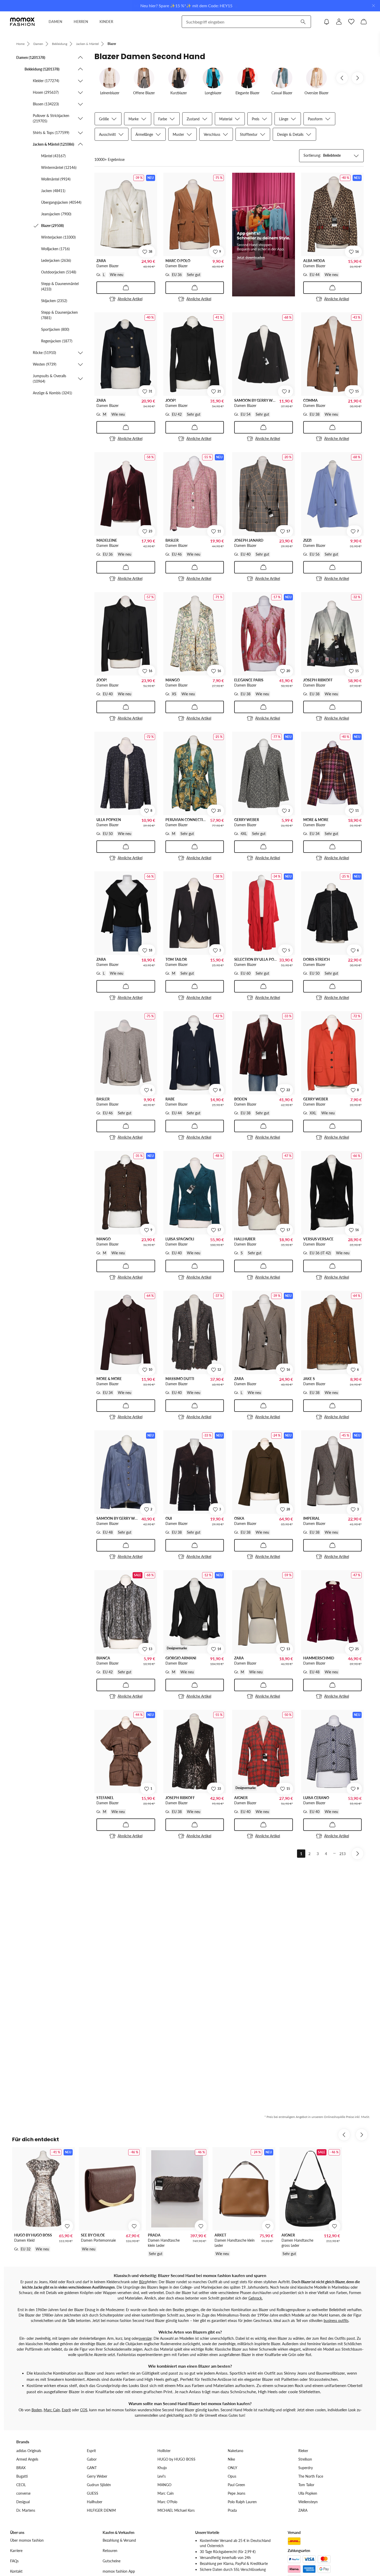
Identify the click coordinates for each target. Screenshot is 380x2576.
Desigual (23, 2502)
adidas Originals (29, 2451)
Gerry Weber (97, 2476)
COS (84, 2410)
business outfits (336, 2321)
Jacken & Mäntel (87, 44)
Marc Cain (52, 2410)
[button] (50, 57)
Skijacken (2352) (54, 301)
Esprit (66, 2410)
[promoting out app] (263, 235)
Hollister (164, 2451)
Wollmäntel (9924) (56, 179)
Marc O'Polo (167, 2502)
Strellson (305, 2459)
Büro (143, 2282)
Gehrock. (256, 2298)
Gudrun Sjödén (99, 2485)
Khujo (162, 2468)
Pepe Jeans (237, 2493)
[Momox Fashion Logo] (22, 22)
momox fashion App (119, 2571)
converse (23, 2493)
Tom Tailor (306, 2485)
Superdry (306, 2468)
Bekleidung (60, 44)
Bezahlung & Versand (119, 2540)
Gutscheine (112, 2561)
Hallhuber (95, 2502)
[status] (109, 159)
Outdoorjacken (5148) (59, 272)
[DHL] (294, 2541)
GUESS (93, 2493)
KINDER (106, 22)
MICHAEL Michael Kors (176, 2510)
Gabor (92, 2459)
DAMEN (55, 22)
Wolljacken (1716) (55, 249)
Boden (37, 2410)
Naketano (235, 2451)
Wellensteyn (308, 2502)
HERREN (81, 22)
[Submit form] (303, 22)
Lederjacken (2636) (56, 260)
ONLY (233, 2468)
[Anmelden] (339, 22)
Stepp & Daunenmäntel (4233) (60, 286)
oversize (145, 2338)
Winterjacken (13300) (58, 237)
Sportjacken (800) (55, 329)
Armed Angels (27, 2459)
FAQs (14, 2561)
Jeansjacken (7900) (56, 214)
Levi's (162, 2476)
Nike (231, 2459)
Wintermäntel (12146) (59, 167)
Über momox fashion (27, 2540)
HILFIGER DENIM (101, 2510)
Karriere (16, 2551)
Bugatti (22, 2476)
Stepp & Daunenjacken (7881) (59, 315)
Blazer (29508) (52, 226)
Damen (38, 44)
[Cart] (364, 22)
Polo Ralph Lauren (242, 2502)
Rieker (303, 2451)
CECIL (21, 2485)
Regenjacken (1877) (57, 341)
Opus (232, 2476)
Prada (232, 2510)
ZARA (303, 2510)
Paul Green (236, 2485)
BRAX (21, 2468)
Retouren (110, 2551)
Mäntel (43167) (53, 156)
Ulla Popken (308, 2493)
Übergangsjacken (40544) (61, 202)
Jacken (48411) (53, 191)
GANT (92, 2468)
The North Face (311, 2476)
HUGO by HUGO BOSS (176, 2459)
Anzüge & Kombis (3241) (52, 393)
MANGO (164, 2485)
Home (20, 44)
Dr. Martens (26, 2510)
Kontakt (16, 2571)
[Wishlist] (351, 22)
